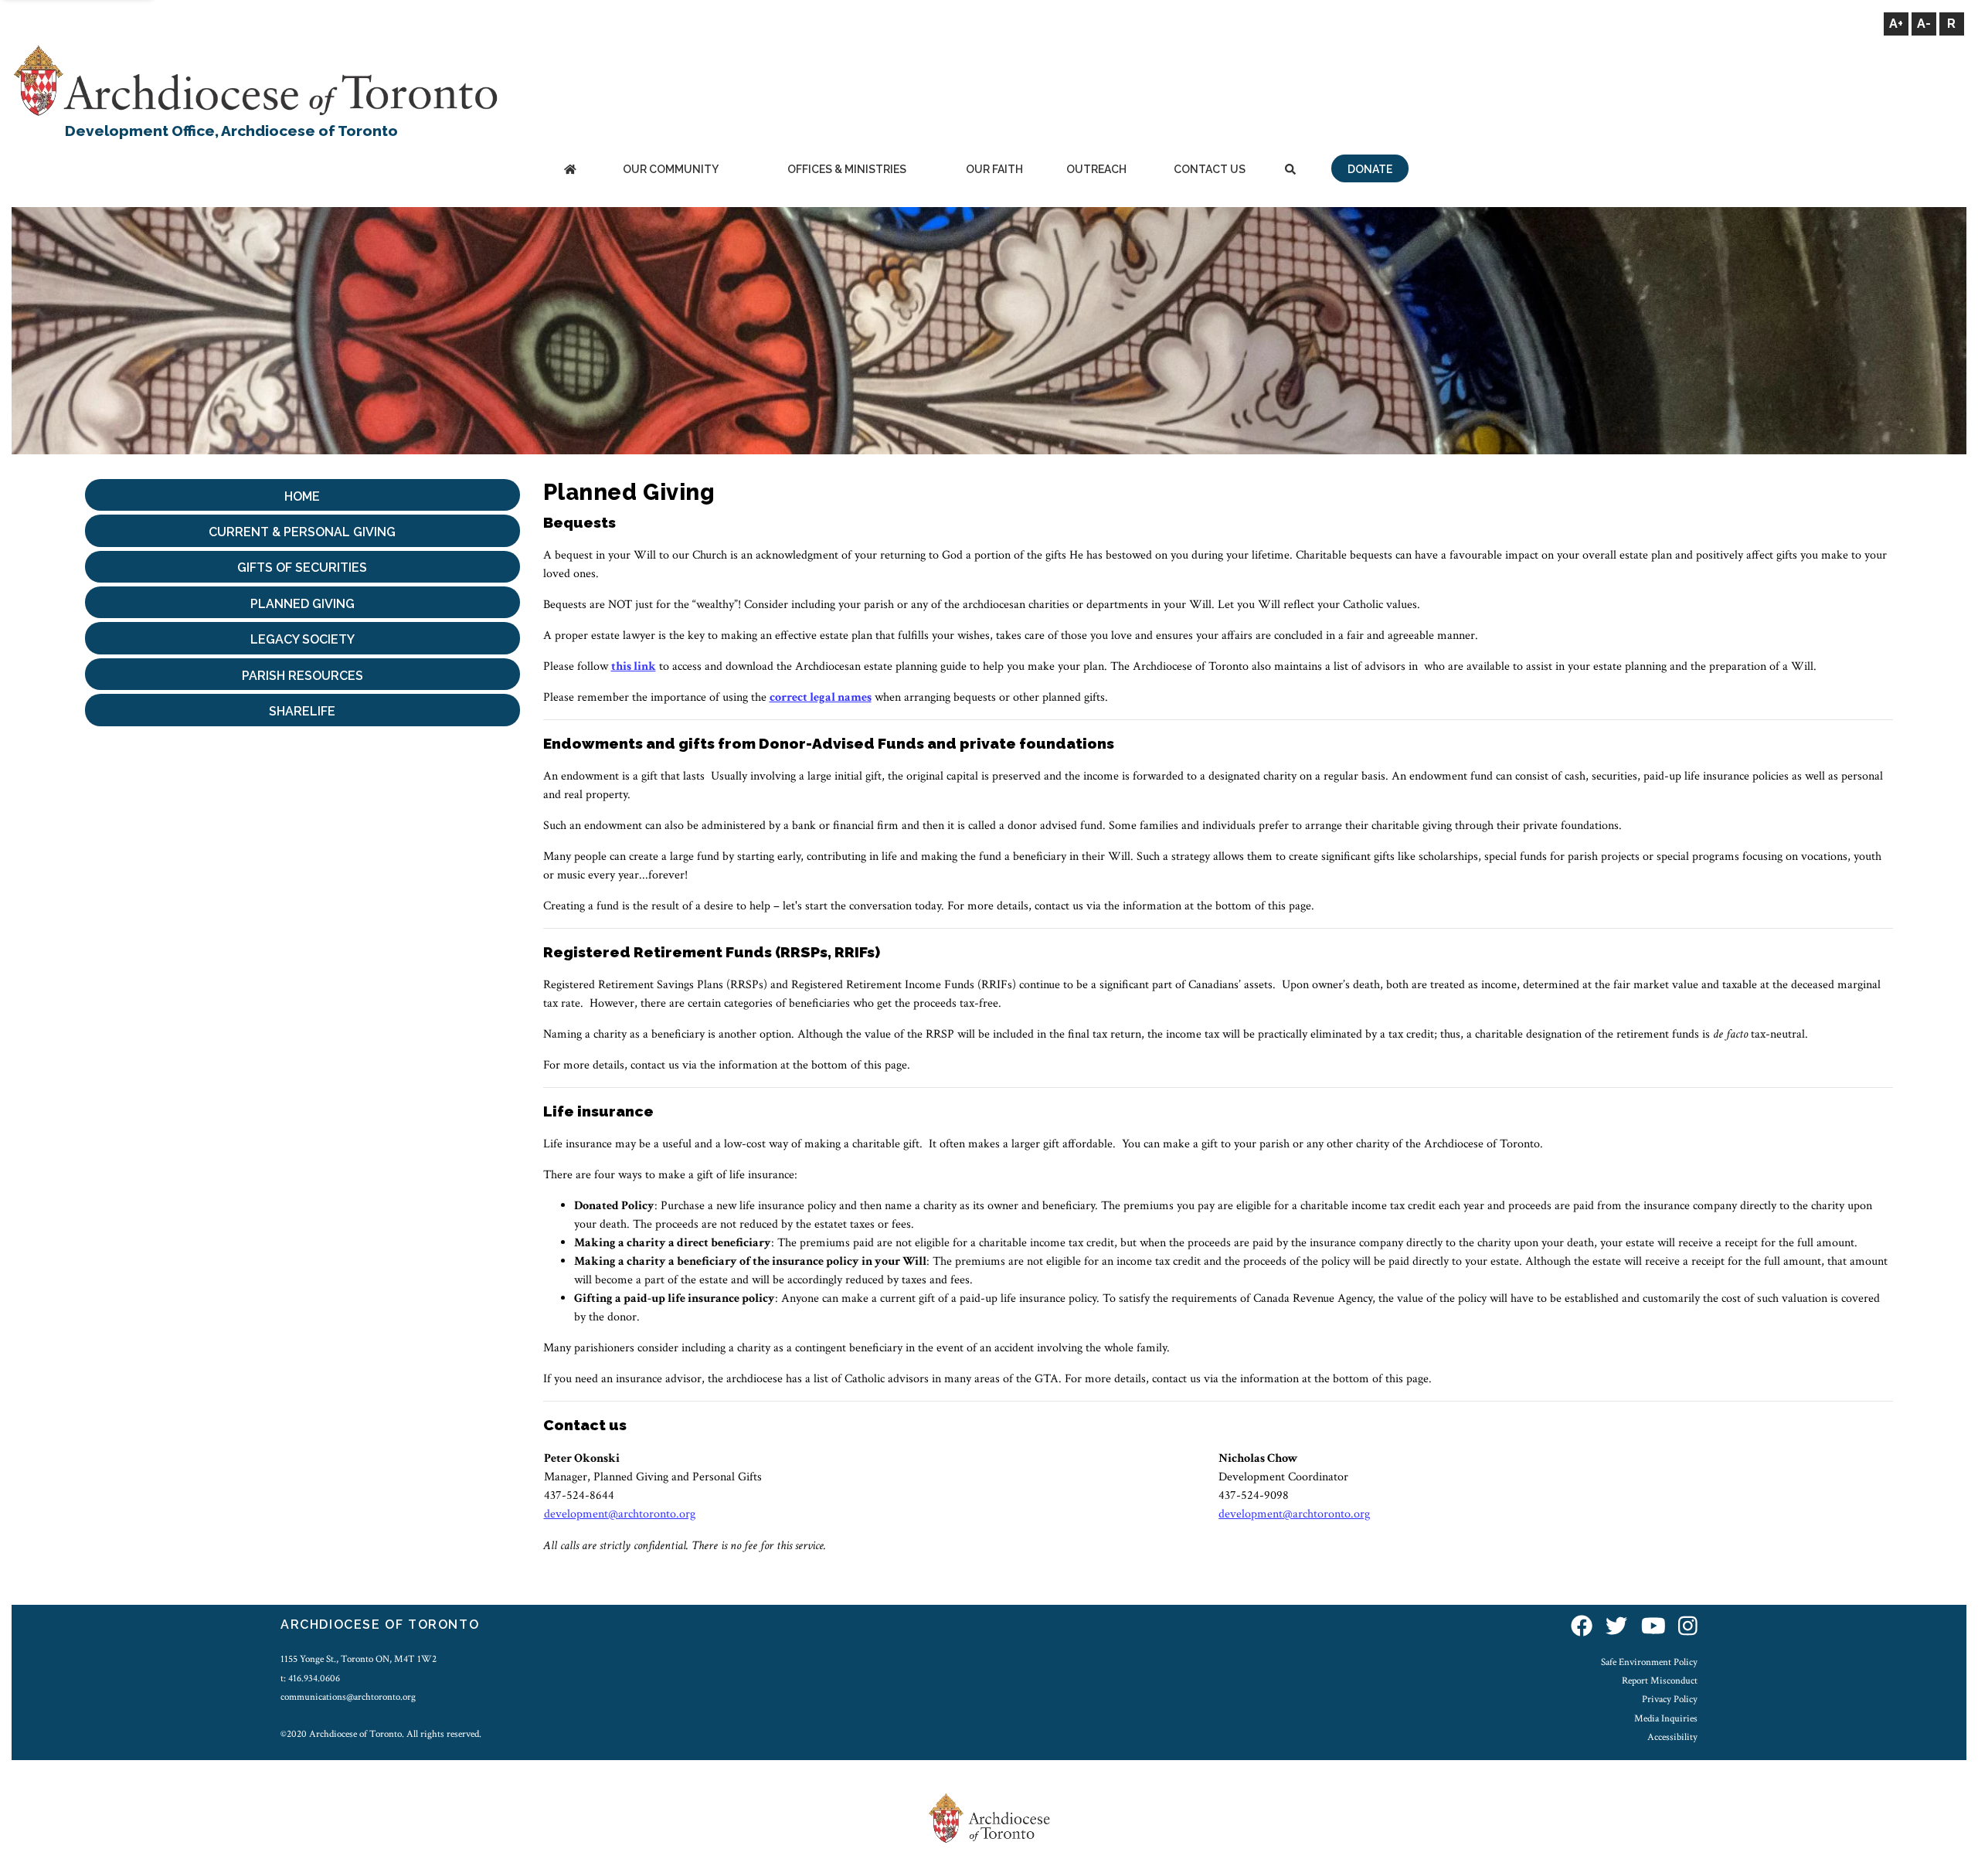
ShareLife (302, 711)
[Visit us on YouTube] (1653, 1627)
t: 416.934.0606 (310, 1678)
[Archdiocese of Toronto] (255, 80)
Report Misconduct (1660, 1681)
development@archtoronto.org (620, 1514)
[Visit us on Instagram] (1688, 1627)
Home (302, 496)
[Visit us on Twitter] (1616, 1627)
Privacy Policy (1670, 1699)
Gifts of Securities (302, 568)
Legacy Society (302, 639)
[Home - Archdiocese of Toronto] (570, 170)
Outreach (1096, 169)
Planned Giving (302, 604)
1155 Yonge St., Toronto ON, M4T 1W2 (359, 1659)
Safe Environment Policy (1649, 1662)
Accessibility (1672, 1737)
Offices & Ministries (847, 169)
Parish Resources (302, 676)
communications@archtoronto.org (348, 1697)
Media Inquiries (1666, 1718)
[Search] (1290, 170)
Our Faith (994, 169)
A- (1924, 24)
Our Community (671, 169)
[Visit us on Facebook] (1582, 1627)
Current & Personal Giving (302, 532)
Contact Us (1210, 169)
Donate (1370, 169)
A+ (1896, 24)
